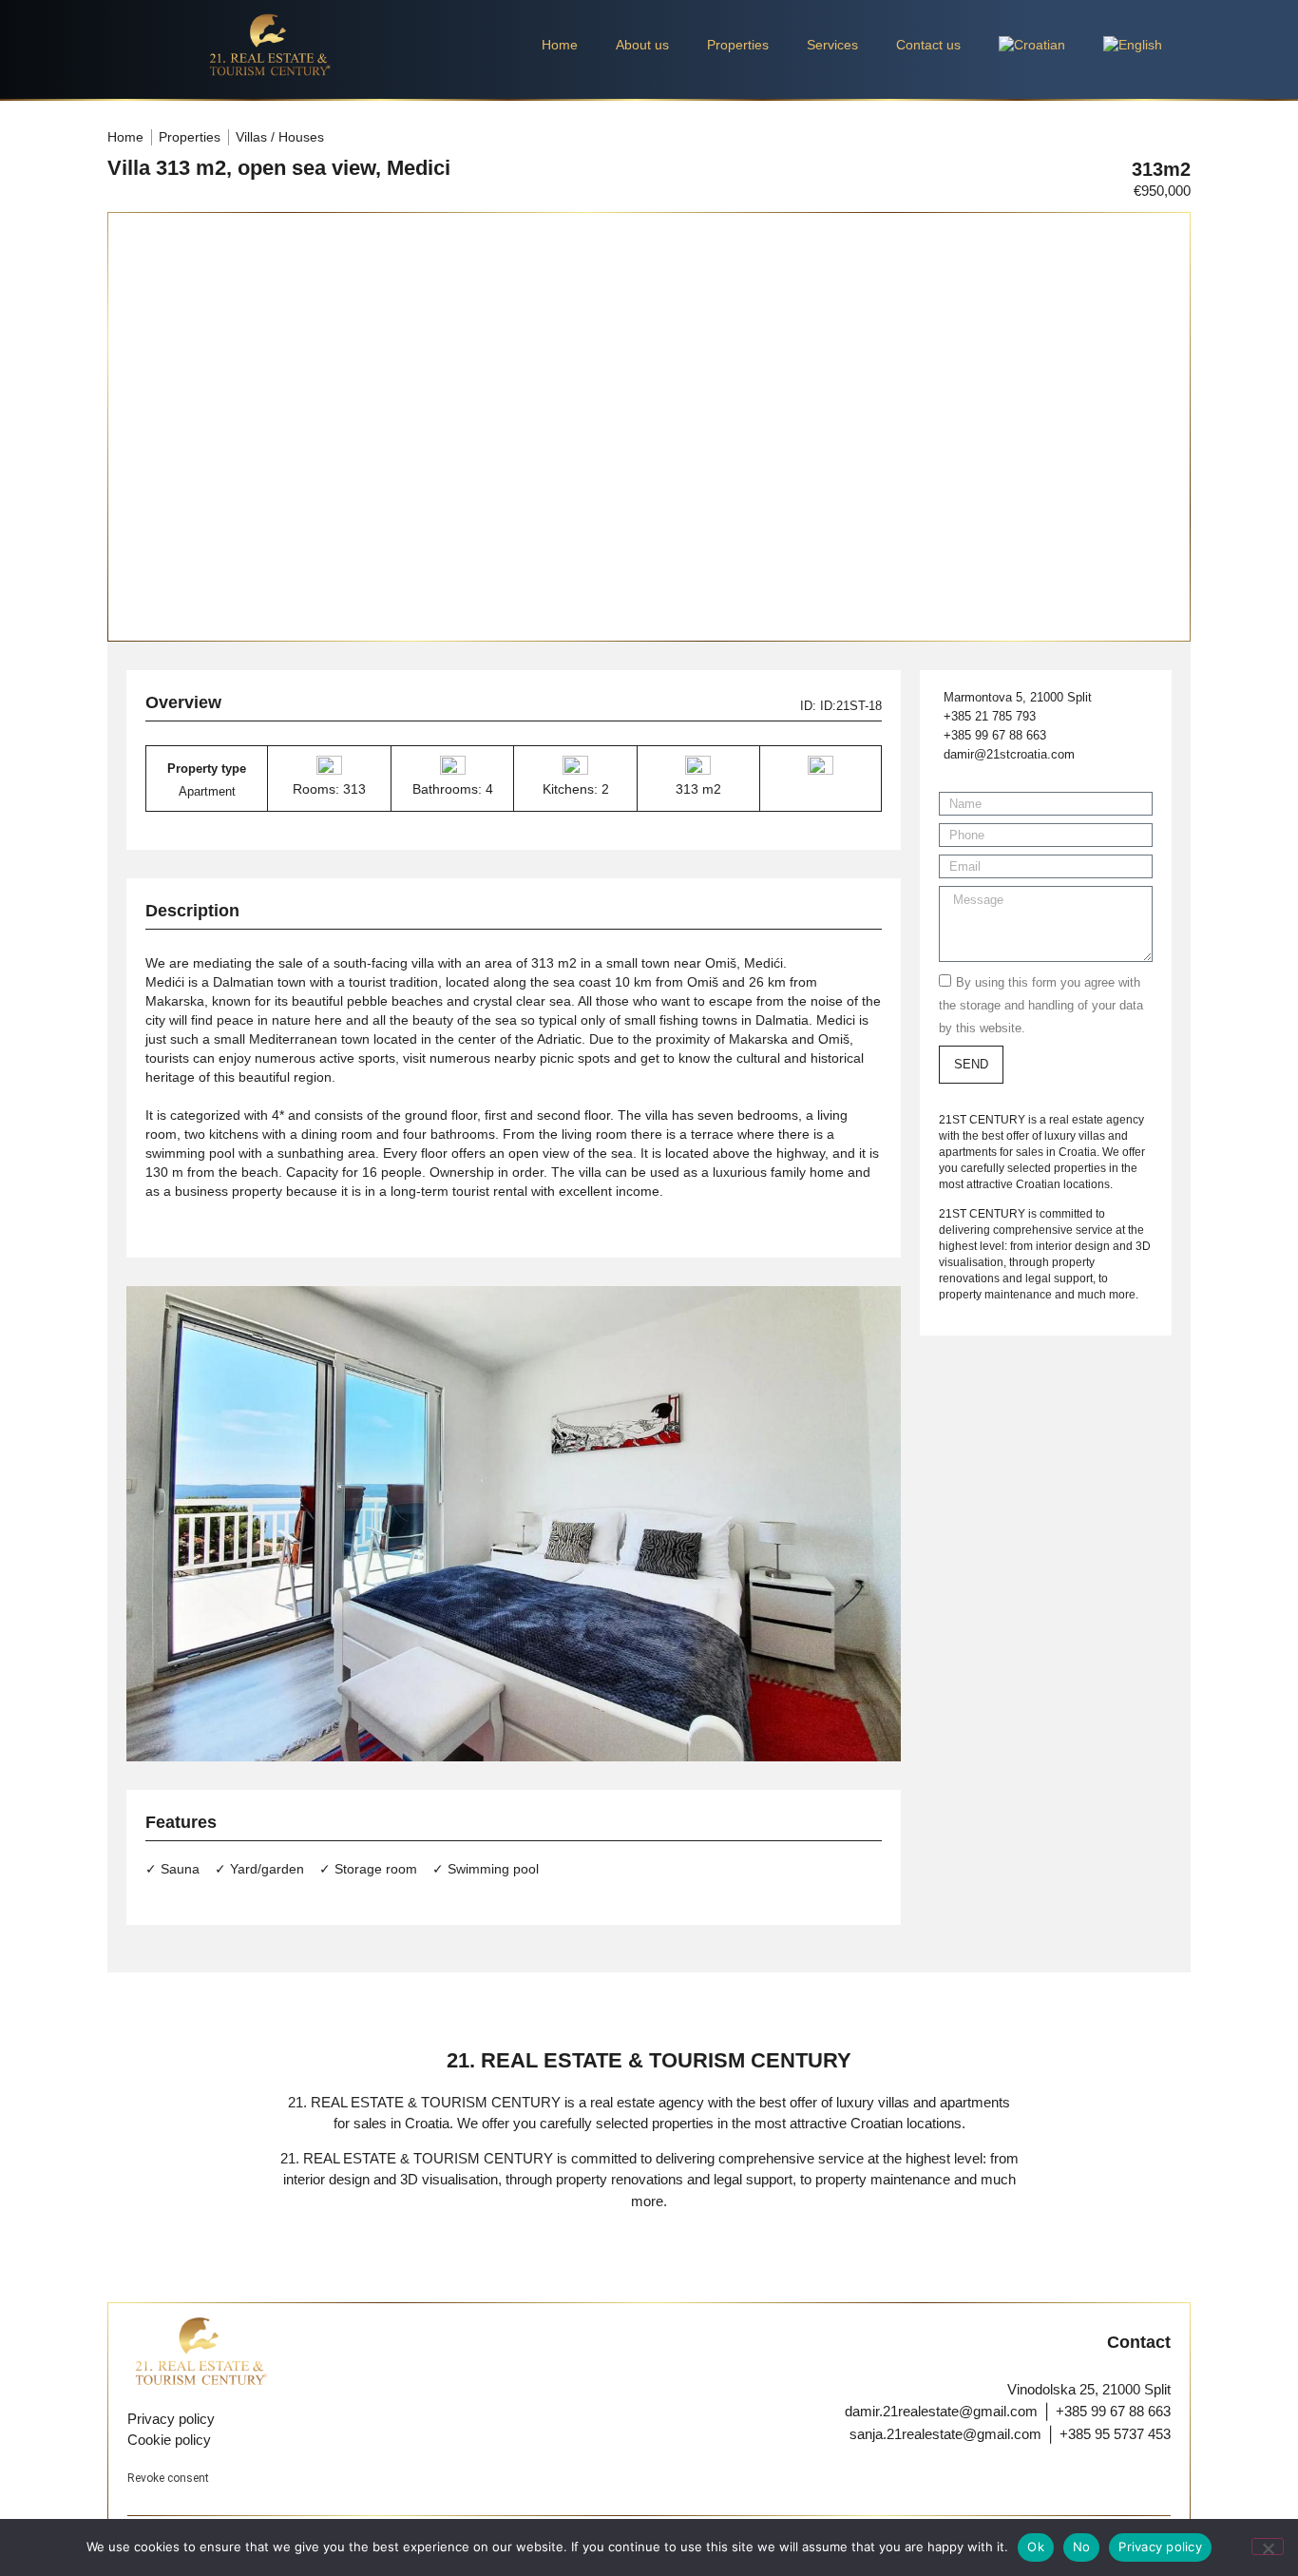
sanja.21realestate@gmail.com (945, 2434)
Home (560, 45)
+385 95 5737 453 (1115, 2434)
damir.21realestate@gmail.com (941, 2411)
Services (832, 45)
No (1082, 2547)
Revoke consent (168, 2478)
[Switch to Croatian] (1032, 45)
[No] (1268, 2547)
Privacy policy (1160, 2547)
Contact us (928, 45)
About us (642, 45)
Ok (1036, 2547)
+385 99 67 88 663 (1113, 2411)
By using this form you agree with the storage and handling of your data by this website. (1041, 1005)
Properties (738, 45)
